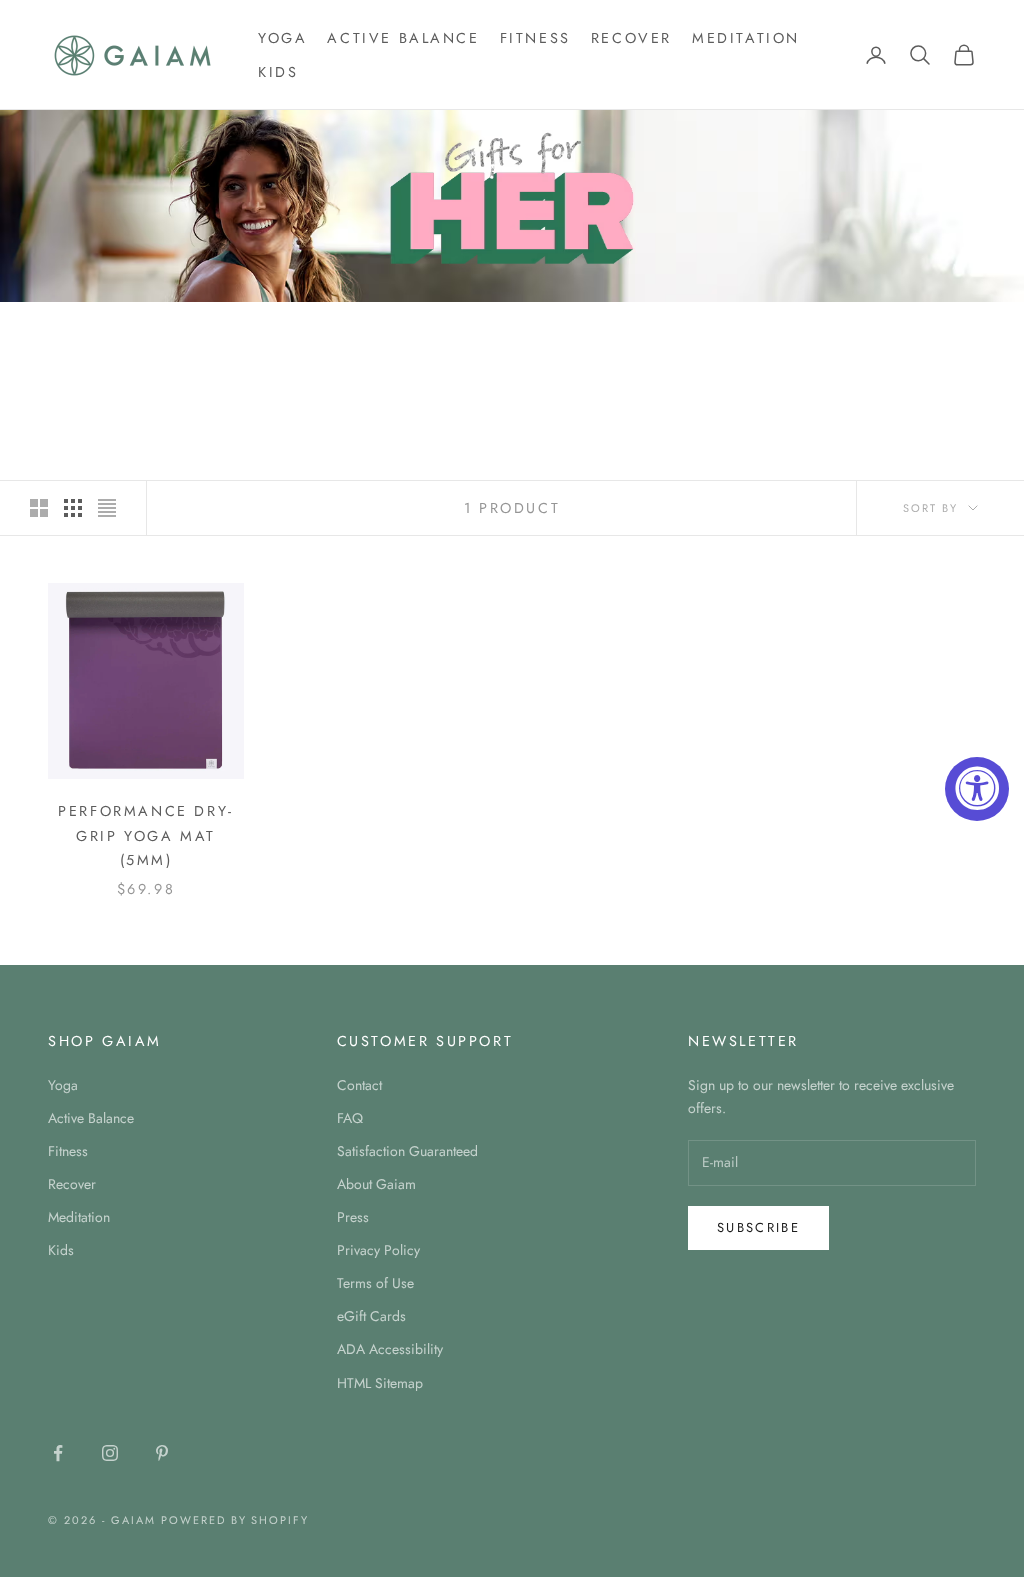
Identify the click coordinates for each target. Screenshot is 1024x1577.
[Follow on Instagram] (110, 1453)
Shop (123, 330)
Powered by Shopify (235, 1520)
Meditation (746, 38)
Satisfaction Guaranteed (407, 1151)
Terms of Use (375, 1283)
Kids (278, 72)
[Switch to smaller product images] (73, 508)
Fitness (535, 38)
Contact (359, 1085)
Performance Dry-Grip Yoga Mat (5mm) (145, 835)
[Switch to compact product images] (107, 508)
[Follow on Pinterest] (162, 1453)
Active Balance (403, 38)
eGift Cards (371, 1316)
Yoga (282, 38)
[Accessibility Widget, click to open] (977, 789)
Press (353, 1217)
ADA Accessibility (390, 1349)
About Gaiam (376, 1184)
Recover (631, 38)
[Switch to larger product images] (39, 508)
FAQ (350, 1118)
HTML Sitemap (380, 1383)
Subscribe (758, 1227)
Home (66, 330)
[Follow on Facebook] (58, 1453)
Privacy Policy (378, 1250)
